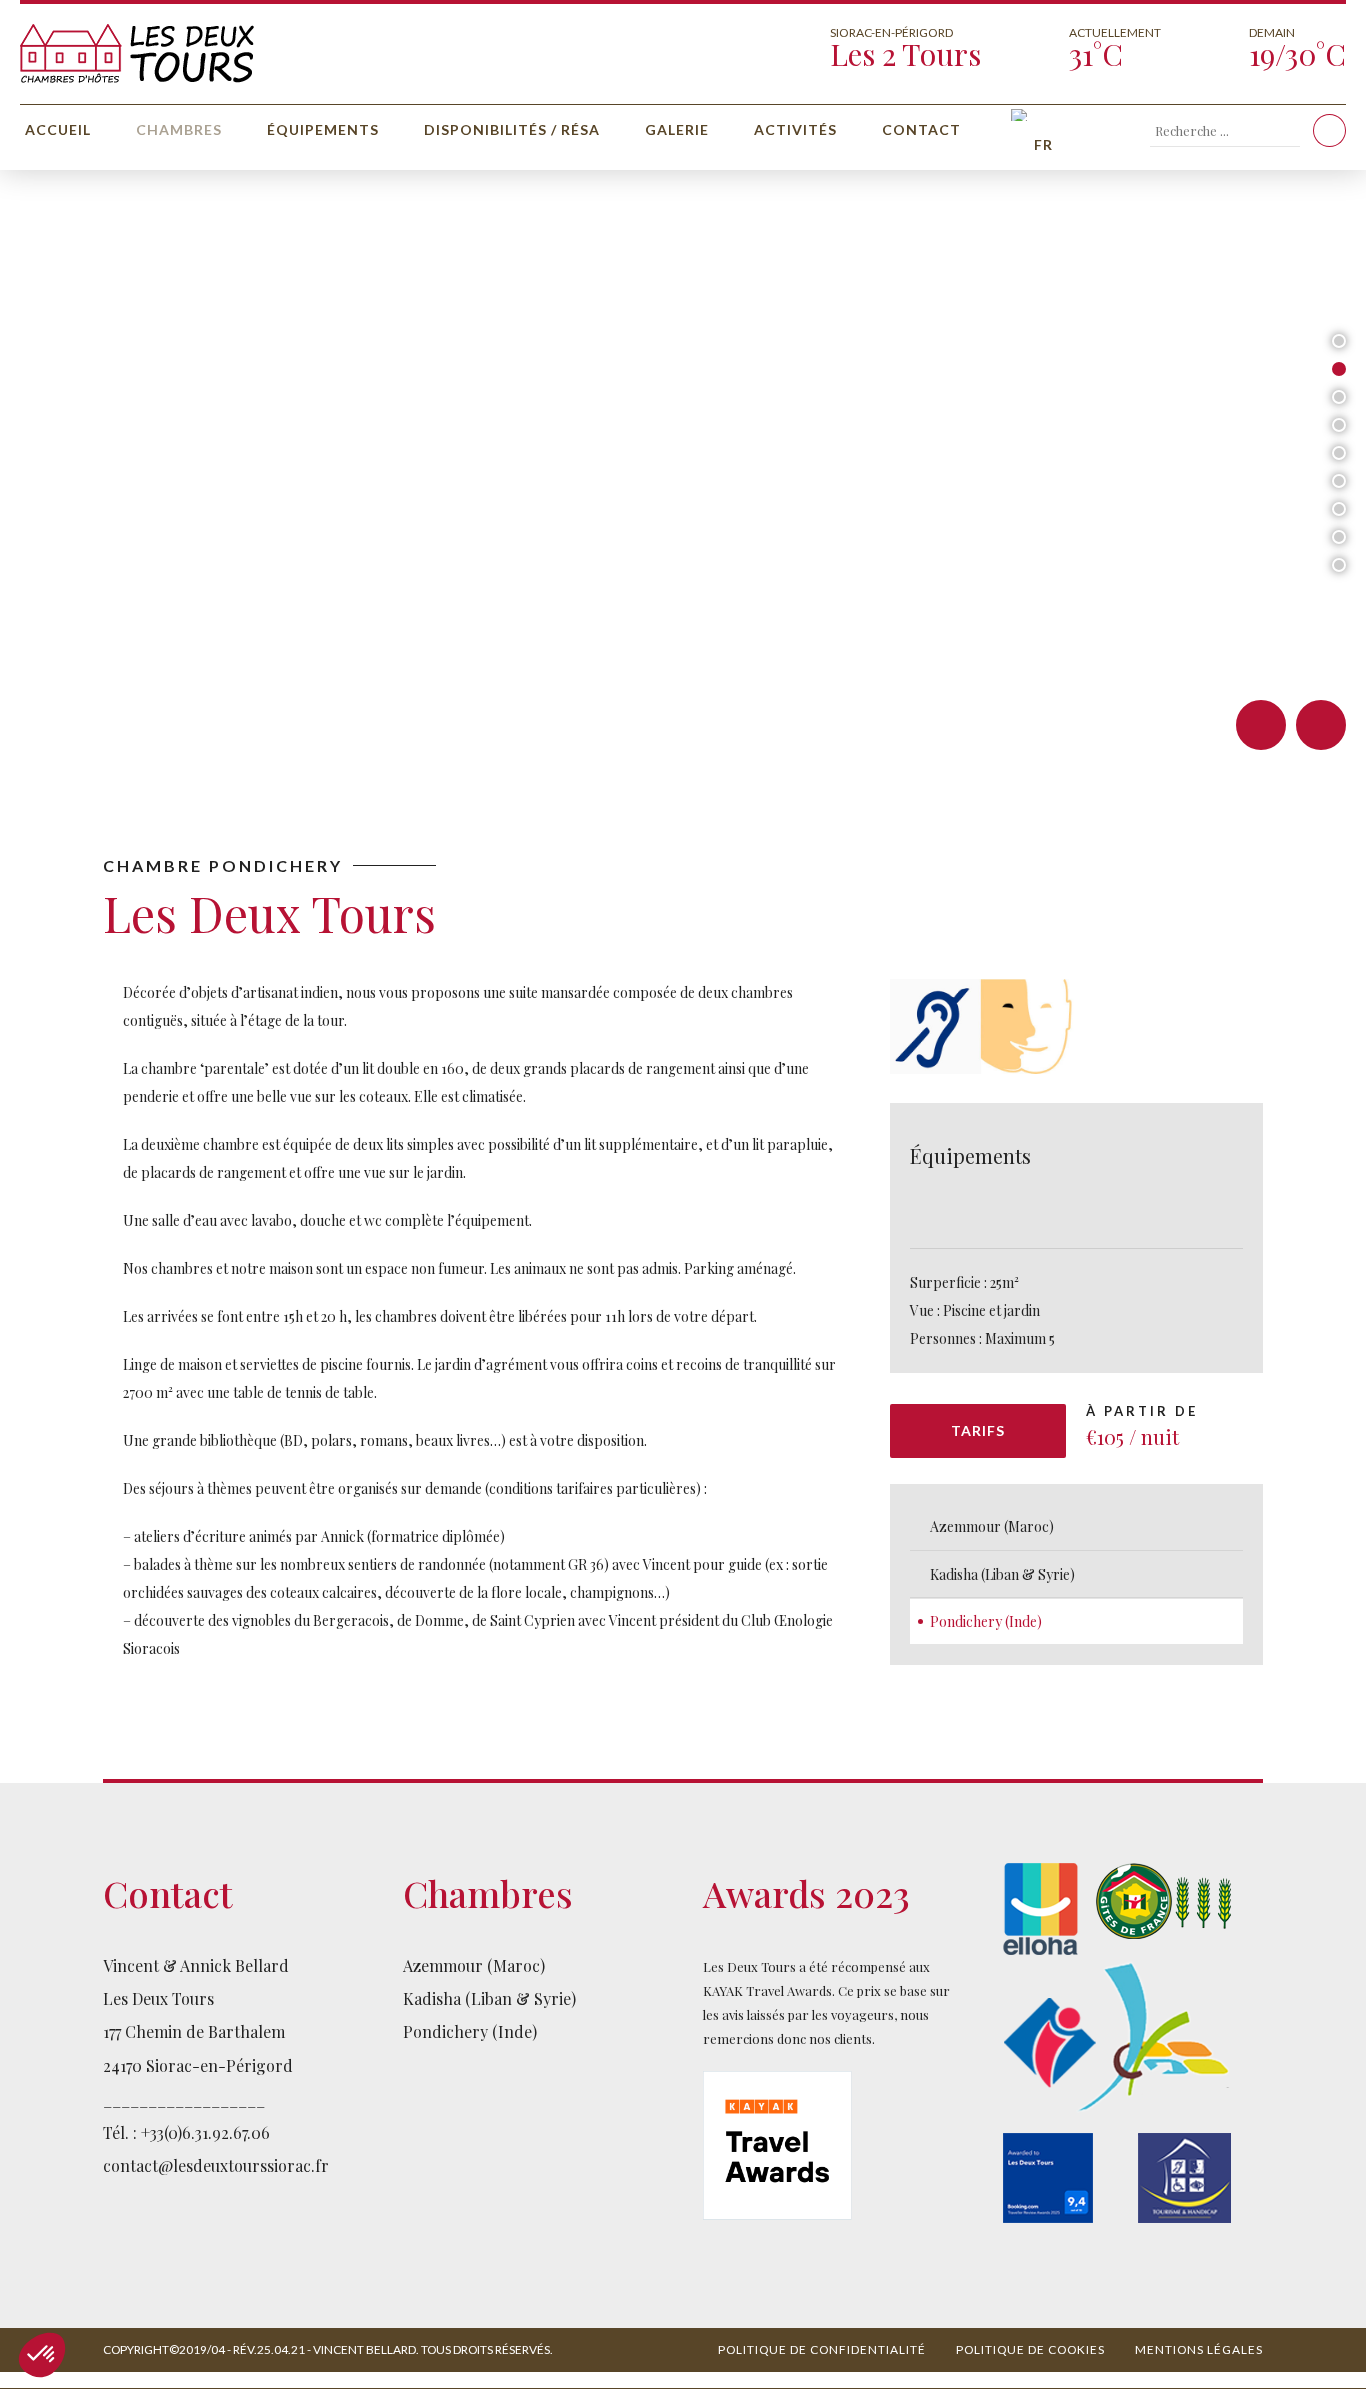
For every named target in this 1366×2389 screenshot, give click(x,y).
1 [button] (1339, 341)
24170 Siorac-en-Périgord (198, 2065)
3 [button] (1339, 397)
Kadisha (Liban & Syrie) (1002, 1574)
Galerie (677, 129)
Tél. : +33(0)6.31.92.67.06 (186, 2132)
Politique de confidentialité (822, 2349)
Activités (795, 129)
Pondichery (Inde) (986, 1621)
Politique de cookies (1030, 2349)
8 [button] (1339, 537)
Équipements (323, 129)
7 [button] (1339, 509)
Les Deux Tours (158, 1998)
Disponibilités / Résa (512, 129)
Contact (921, 129)
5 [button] (1339, 453)
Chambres (179, 129)
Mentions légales (1199, 2349)
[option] (683, 470)
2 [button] (1339, 369)
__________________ (184, 2098)
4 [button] (1339, 425)
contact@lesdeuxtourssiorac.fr (216, 2165)
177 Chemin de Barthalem (194, 2031)
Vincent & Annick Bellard (196, 1965)
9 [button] (1339, 565)
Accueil (58, 129)
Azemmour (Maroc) (992, 1526)
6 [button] (1339, 481)
